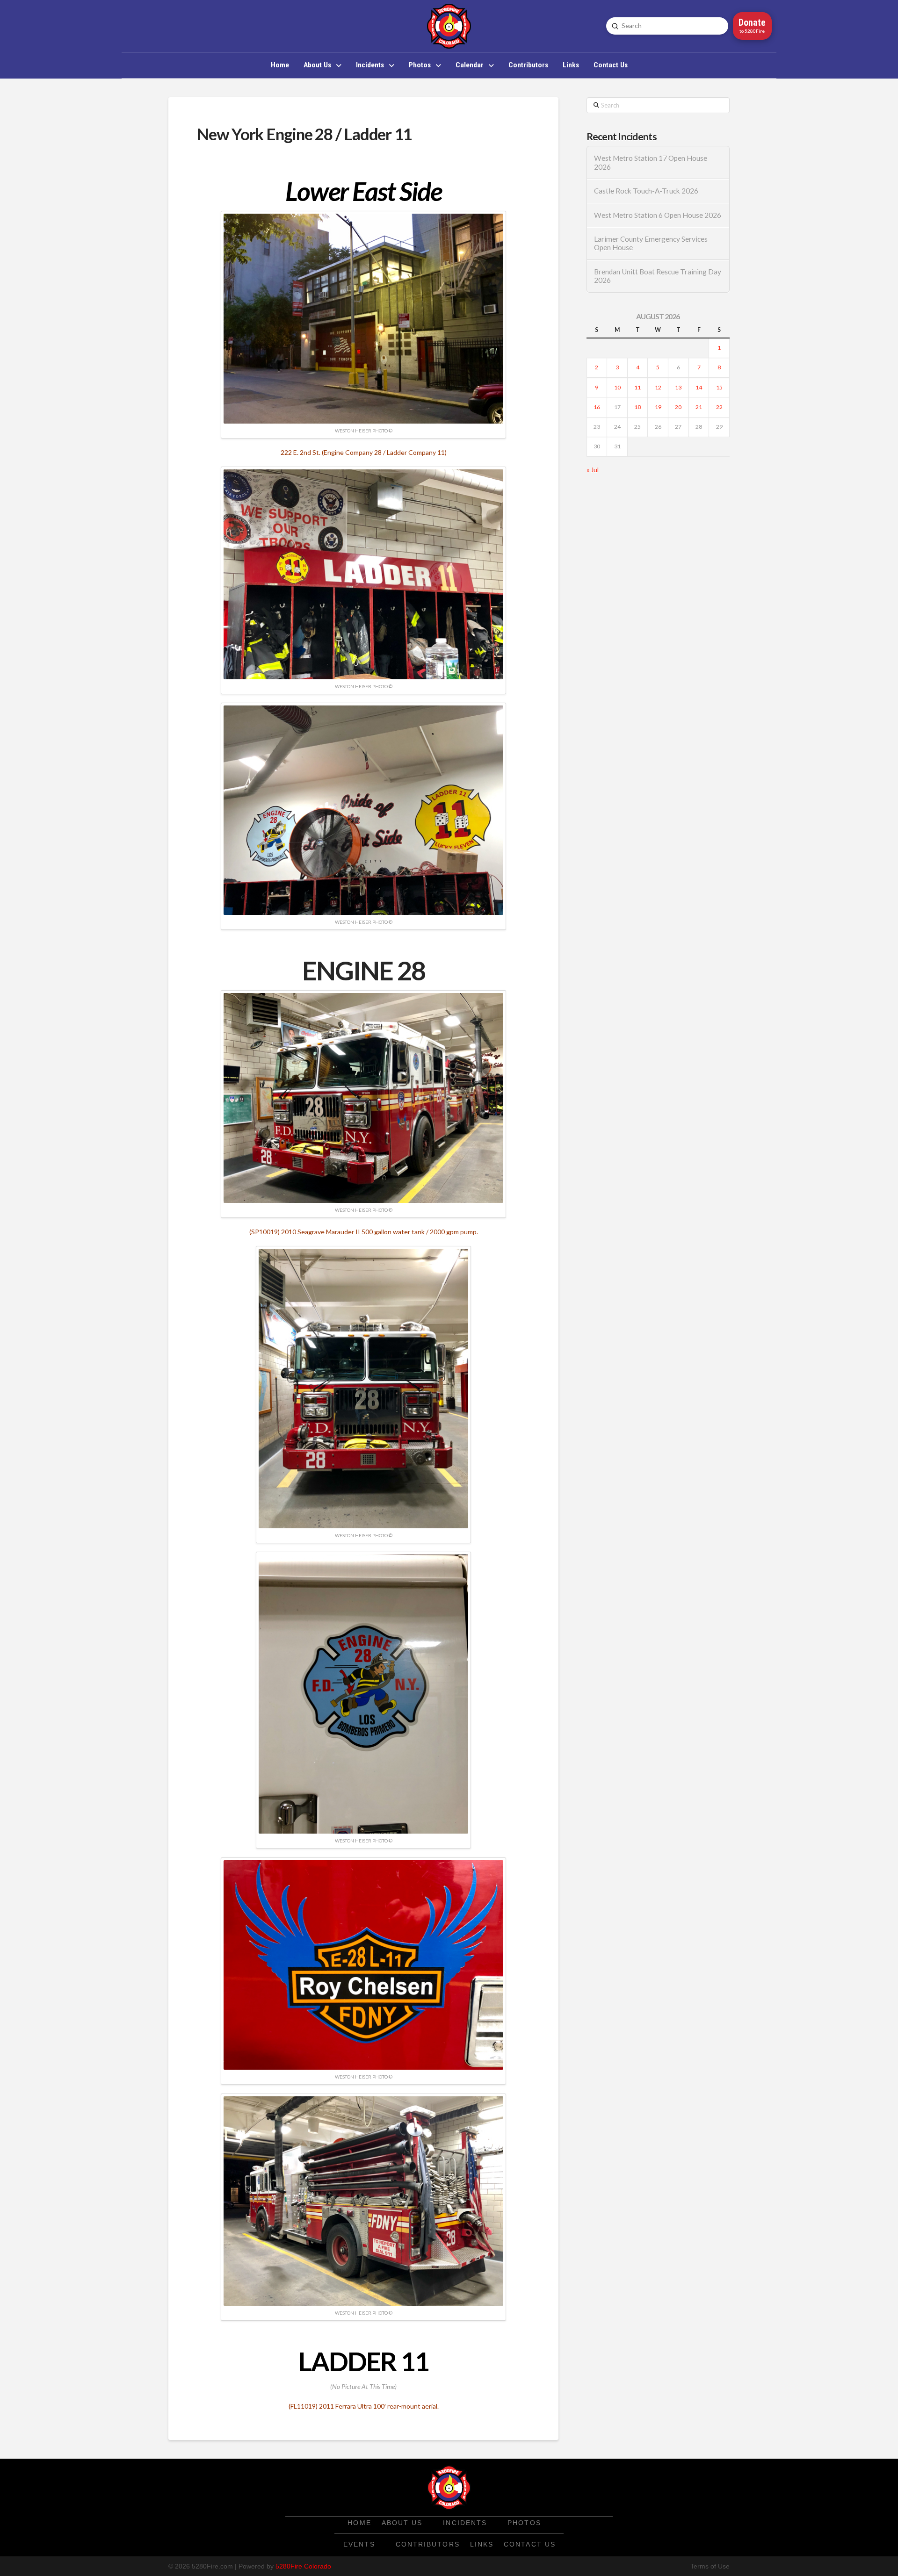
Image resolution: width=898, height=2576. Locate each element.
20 (678, 407)
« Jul (593, 470)
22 (719, 407)
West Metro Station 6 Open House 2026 (658, 215)
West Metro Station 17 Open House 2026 (651, 162)
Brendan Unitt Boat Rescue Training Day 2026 (658, 276)
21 (699, 407)
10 (617, 387)
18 (637, 407)
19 (658, 407)
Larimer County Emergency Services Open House (651, 243)
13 (678, 387)
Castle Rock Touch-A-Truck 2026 (646, 191)
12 (658, 387)
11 (637, 387)
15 (719, 387)
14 (699, 387)
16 (597, 407)
